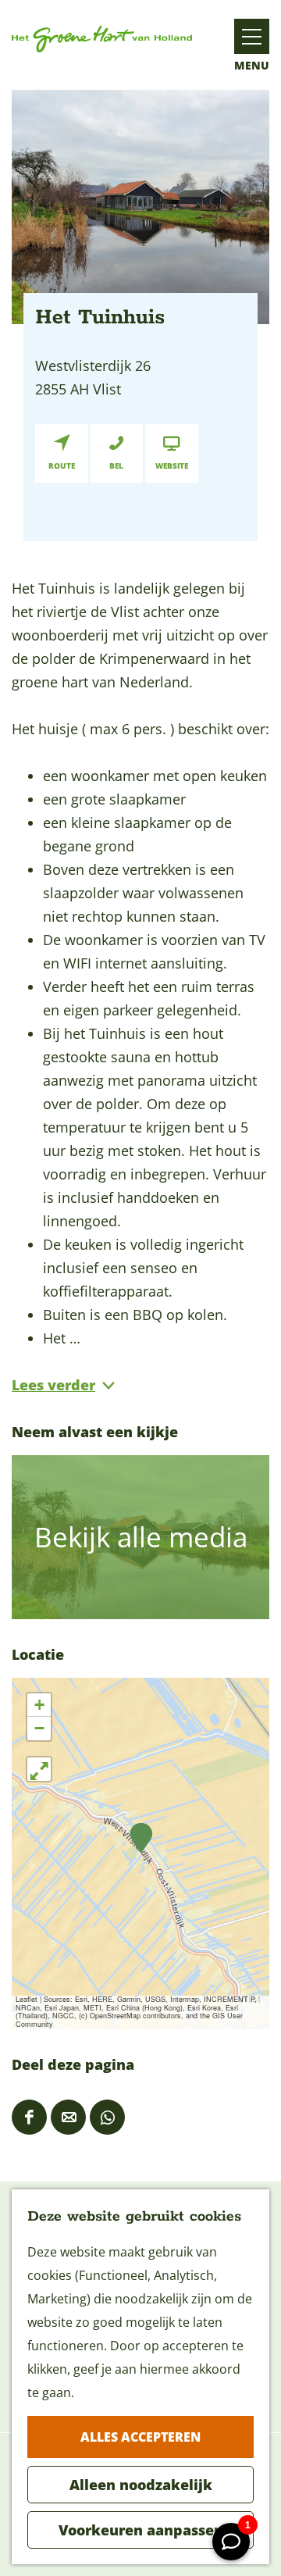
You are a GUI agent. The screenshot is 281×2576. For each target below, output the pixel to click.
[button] (141, 1838)
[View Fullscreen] (39, 1769)
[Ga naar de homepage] (102, 39)
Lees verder (53, 1385)
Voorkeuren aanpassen (141, 2530)
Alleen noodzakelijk (141, 2485)
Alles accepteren (140, 2437)
